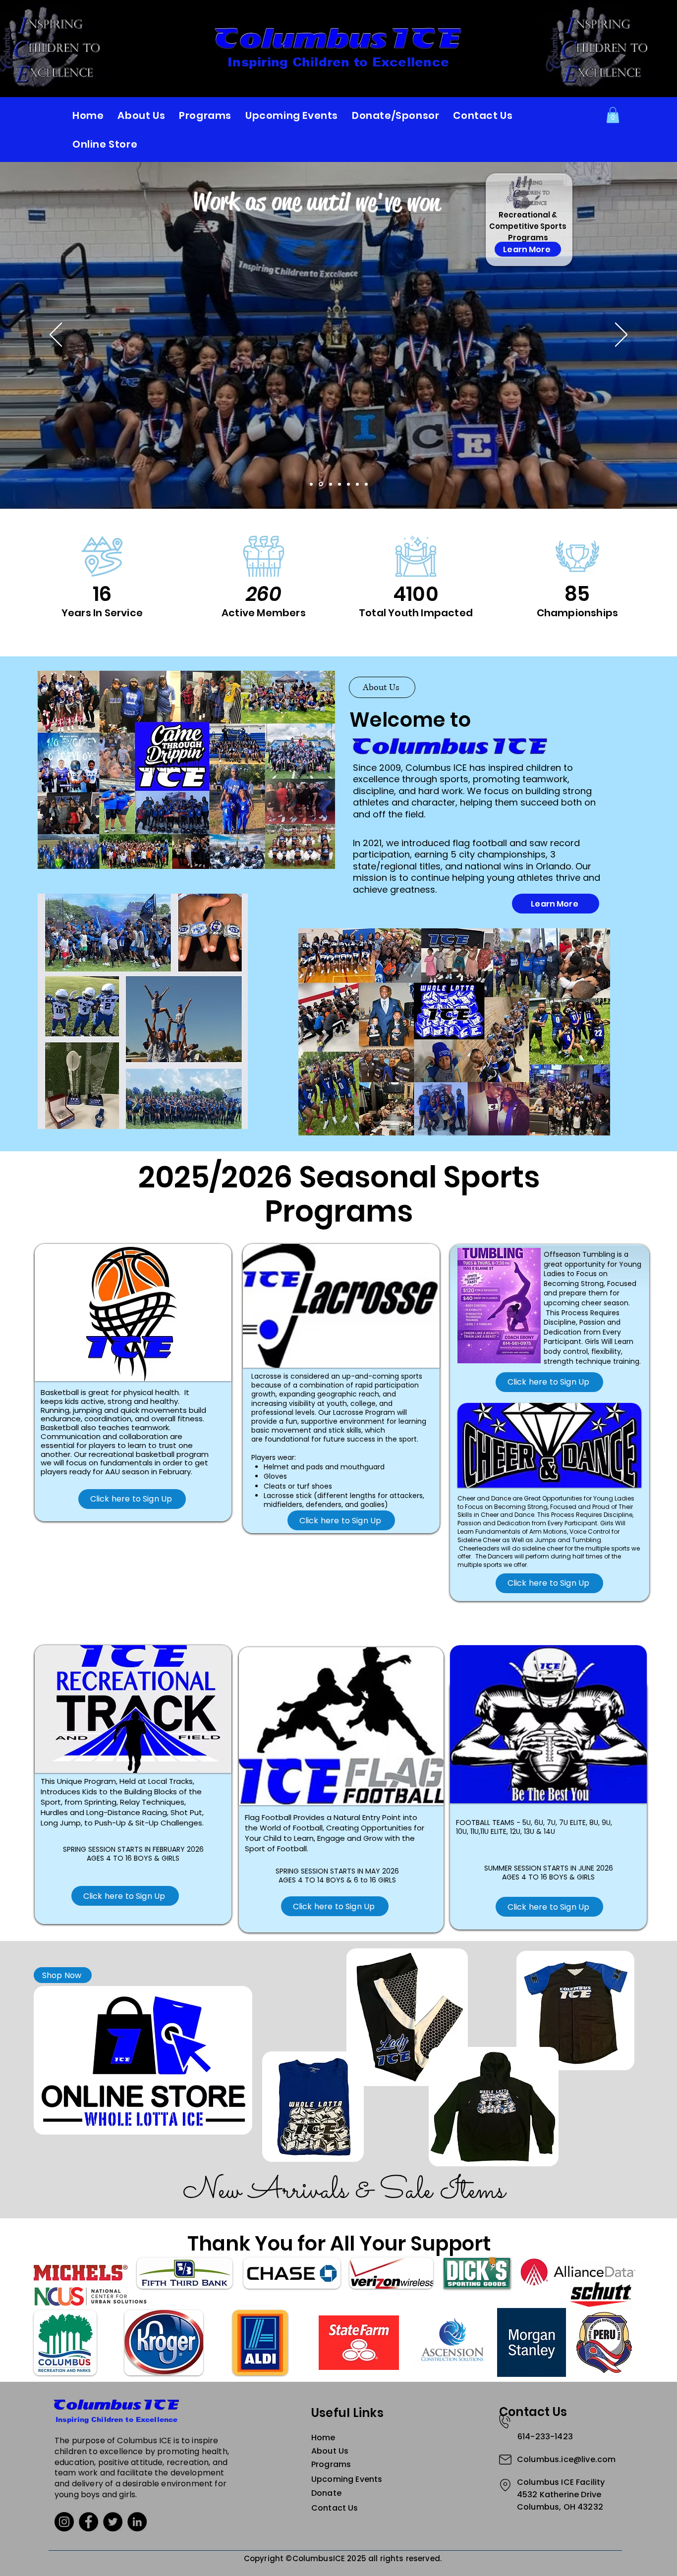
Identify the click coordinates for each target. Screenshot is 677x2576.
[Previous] (56, 335)
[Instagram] (64, 2522)
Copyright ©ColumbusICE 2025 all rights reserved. (343, 2558)
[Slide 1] (311, 484)
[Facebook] (88, 2522)
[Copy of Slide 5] (357, 484)
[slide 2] (330, 484)
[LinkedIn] (137, 2522)
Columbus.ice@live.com (566, 2459)
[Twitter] (113, 2522)
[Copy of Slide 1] (320, 484)
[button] (613, 115)
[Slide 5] (348, 484)
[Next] (621, 335)
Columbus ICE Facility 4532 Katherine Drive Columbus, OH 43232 (561, 2495)
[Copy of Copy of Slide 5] (366, 484)
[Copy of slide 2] (339, 484)
